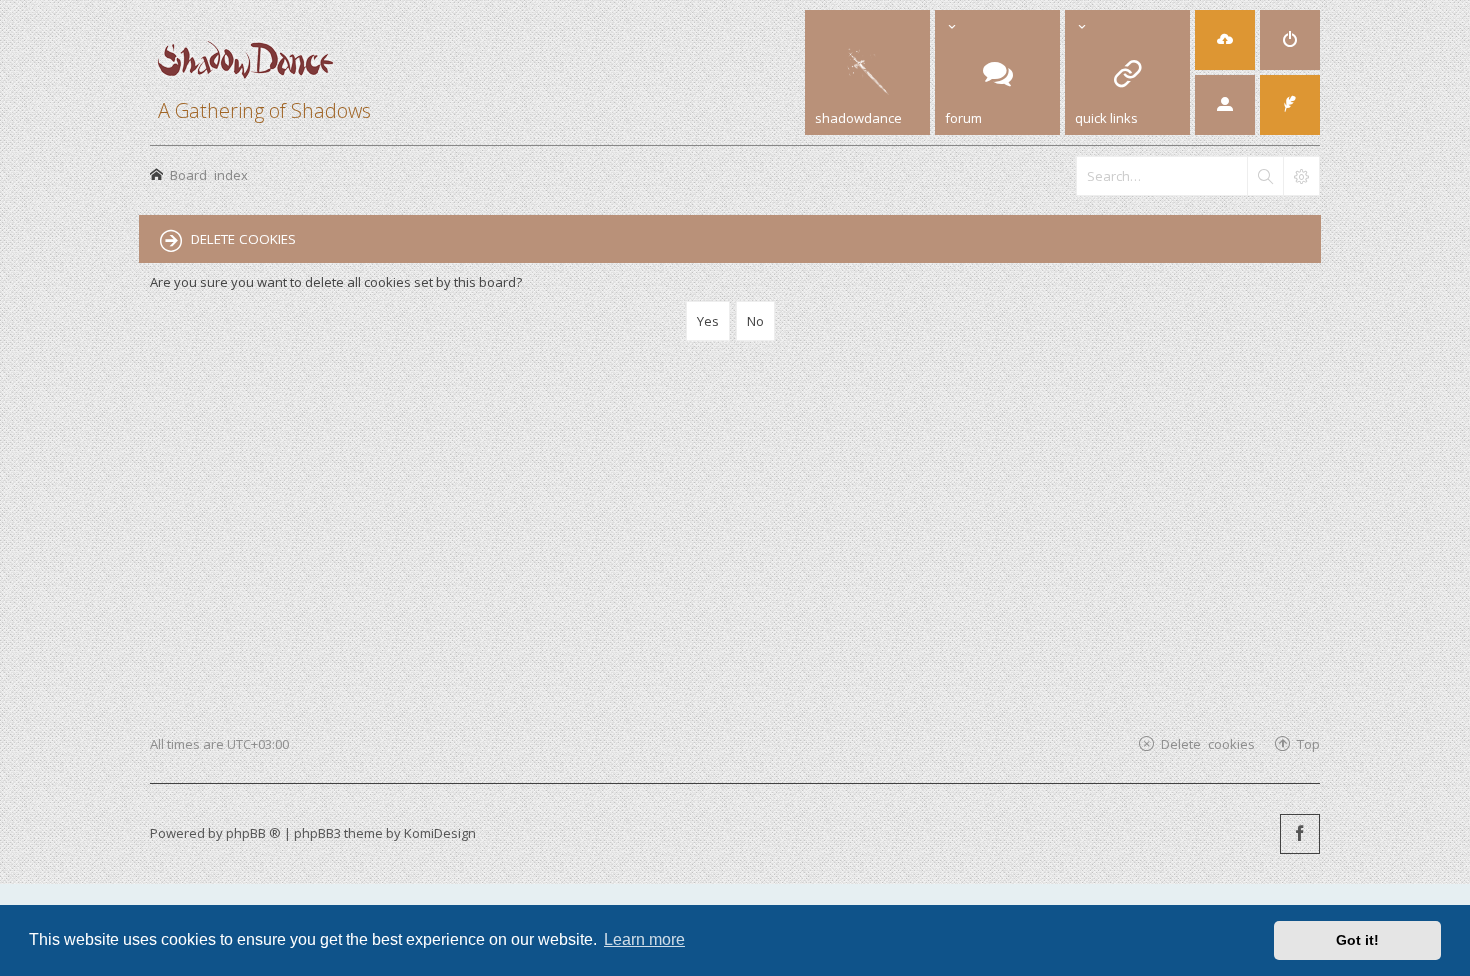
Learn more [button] (644, 939)
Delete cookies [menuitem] (1208, 743)
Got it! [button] (1357, 940)
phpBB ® (253, 833)
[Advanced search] (1301, 176)
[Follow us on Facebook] (1300, 834)
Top (1308, 743)
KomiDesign (440, 833)
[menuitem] (1225, 40)
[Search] (1265, 176)
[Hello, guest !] (1225, 105)
